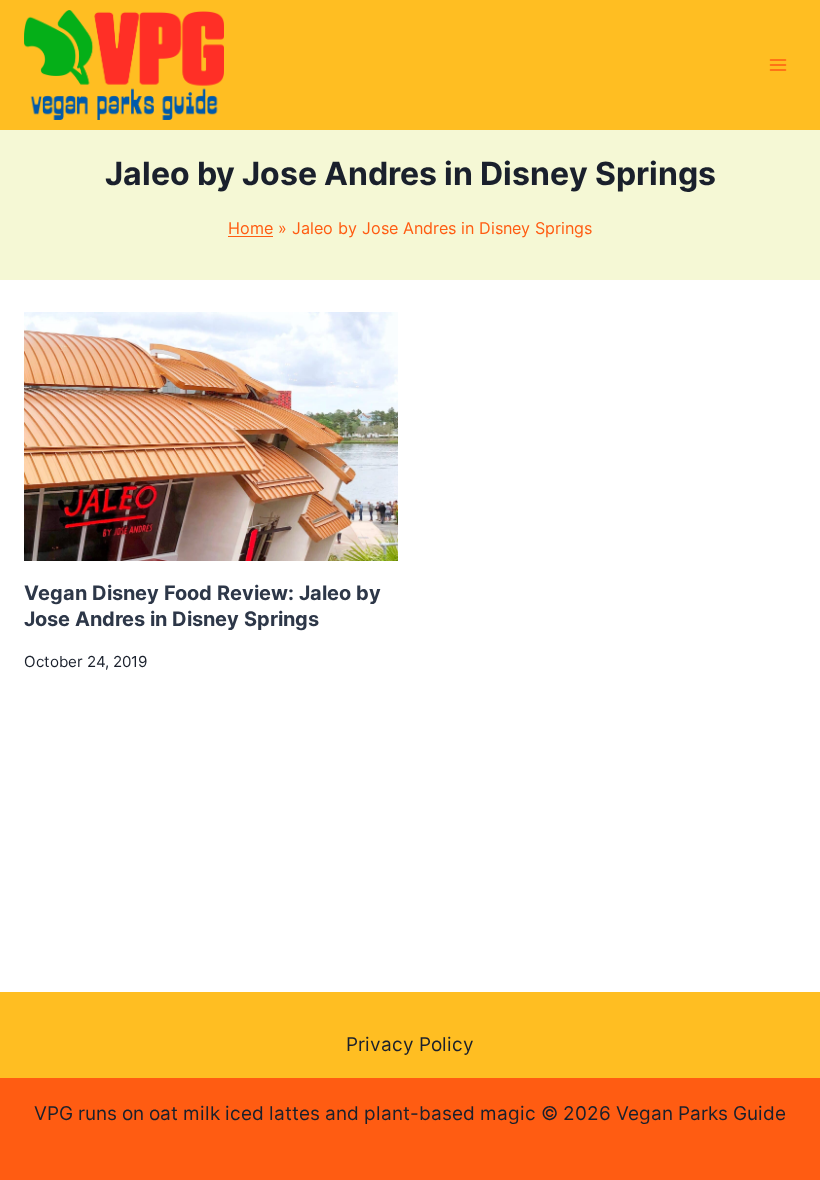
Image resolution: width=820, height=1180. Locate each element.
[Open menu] (777, 64)
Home (250, 228)
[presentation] (211, 436)
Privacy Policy (410, 1044)
